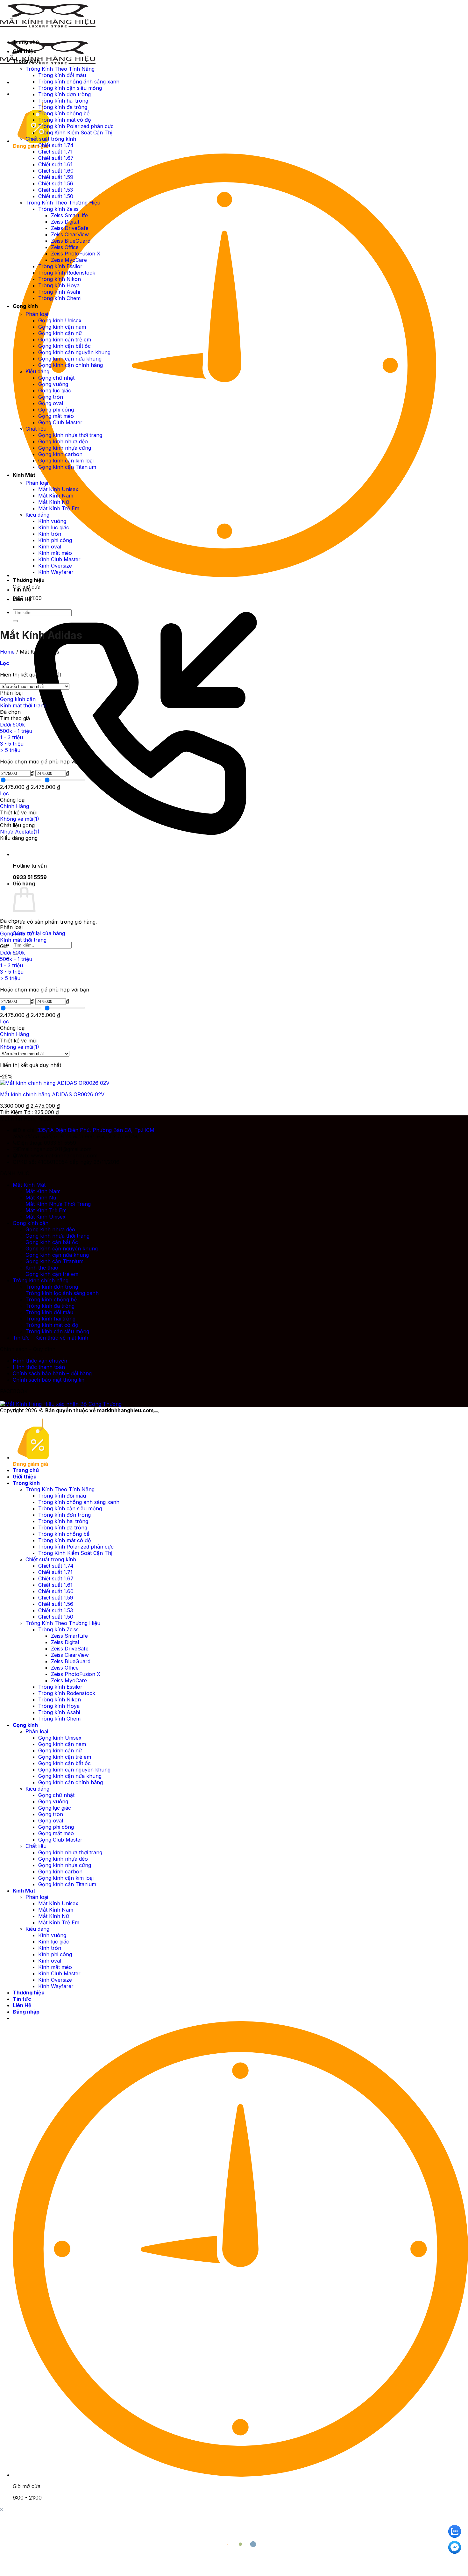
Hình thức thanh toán (39, 1367)
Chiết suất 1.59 (56, 177)
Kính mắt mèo (55, 553)
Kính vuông (52, 521)
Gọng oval (51, 403)
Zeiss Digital (65, 222)
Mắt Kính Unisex (58, 489)
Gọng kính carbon (60, 454)
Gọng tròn (51, 397)
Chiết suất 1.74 (56, 145)
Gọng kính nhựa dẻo (63, 441)
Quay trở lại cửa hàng (39, 933)
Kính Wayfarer (56, 572)
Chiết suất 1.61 (55, 164)
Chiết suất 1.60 (56, 171)
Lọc (4, 793)
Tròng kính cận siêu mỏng (70, 88)
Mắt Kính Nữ (54, 502)
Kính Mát (24, 475)
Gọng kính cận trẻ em (65, 340)
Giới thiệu (25, 51)
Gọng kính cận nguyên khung (74, 352)
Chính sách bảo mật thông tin (49, 1380)
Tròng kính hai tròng (63, 101)
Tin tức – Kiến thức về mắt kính (50, 1338)
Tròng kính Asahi (59, 292)
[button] (5, 663)
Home (7, 652)
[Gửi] (15, 621)
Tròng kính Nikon (60, 279)
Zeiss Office (65, 247)
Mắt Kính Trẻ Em (59, 508)
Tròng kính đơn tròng (64, 94)
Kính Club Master (59, 559)
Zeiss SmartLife (69, 215)
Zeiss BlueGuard (71, 241)
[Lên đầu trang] (156, 1412)
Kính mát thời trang (23, 705)
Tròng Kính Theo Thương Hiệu (63, 203)
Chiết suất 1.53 (56, 190)
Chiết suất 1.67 (56, 158)
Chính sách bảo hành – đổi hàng (52, 1373)
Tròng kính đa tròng (63, 107)
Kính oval (50, 547)
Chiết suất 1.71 (55, 152)
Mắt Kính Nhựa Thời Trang (58, 1204)
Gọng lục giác (55, 390)
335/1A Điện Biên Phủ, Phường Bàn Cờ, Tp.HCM (96, 1130)
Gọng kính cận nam (62, 327)
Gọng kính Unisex (60, 320)
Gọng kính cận (18, 699)
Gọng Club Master (60, 422)
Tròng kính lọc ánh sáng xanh (62, 1293)
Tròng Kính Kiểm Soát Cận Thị (75, 132)
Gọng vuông (53, 384)
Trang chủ (26, 42)
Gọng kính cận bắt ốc (64, 346)
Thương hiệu (29, 580)
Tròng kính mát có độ (65, 120)
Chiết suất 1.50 (56, 196)
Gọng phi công (56, 410)
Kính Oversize (55, 566)
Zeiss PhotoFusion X (76, 254)
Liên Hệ (22, 599)
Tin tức (22, 590)
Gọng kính (25, 306)
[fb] (455, 2547)
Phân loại (37, 314)
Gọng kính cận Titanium (67, 467)
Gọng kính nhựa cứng (65, 448)
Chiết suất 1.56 (56, 183)
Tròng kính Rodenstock (67, 273)
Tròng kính (26, 61)
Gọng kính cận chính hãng (71, 365)
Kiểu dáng (37, 371)
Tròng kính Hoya (59, 285)
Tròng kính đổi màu (62, 75)
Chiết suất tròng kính (51, 139)
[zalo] (455, 2531)
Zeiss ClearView (70, 234)
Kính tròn (50, 534)
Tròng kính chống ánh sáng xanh (79, 82)
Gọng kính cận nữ (60, 333)
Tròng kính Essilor (60, 266)
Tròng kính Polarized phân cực (76, 126)
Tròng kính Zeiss (58, 209)
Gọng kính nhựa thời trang (70, 435)
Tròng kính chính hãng (41, 1280)
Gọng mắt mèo (56, 416)
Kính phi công (55, 540)
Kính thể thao (42, 1268)
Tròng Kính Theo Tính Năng (60, 69)
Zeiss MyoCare (69, 260)
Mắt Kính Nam (56, 496)
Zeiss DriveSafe (70, 228)
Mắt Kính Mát (29, 1185)
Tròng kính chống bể (64, 113)
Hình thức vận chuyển (40, 1361)
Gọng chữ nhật (56, 378)
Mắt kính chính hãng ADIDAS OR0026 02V (52, 1094)
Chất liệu (36, 429)
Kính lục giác (54, 527)
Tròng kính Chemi (60, 298)
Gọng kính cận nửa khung (70, 359)
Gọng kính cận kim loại (66, 461)
